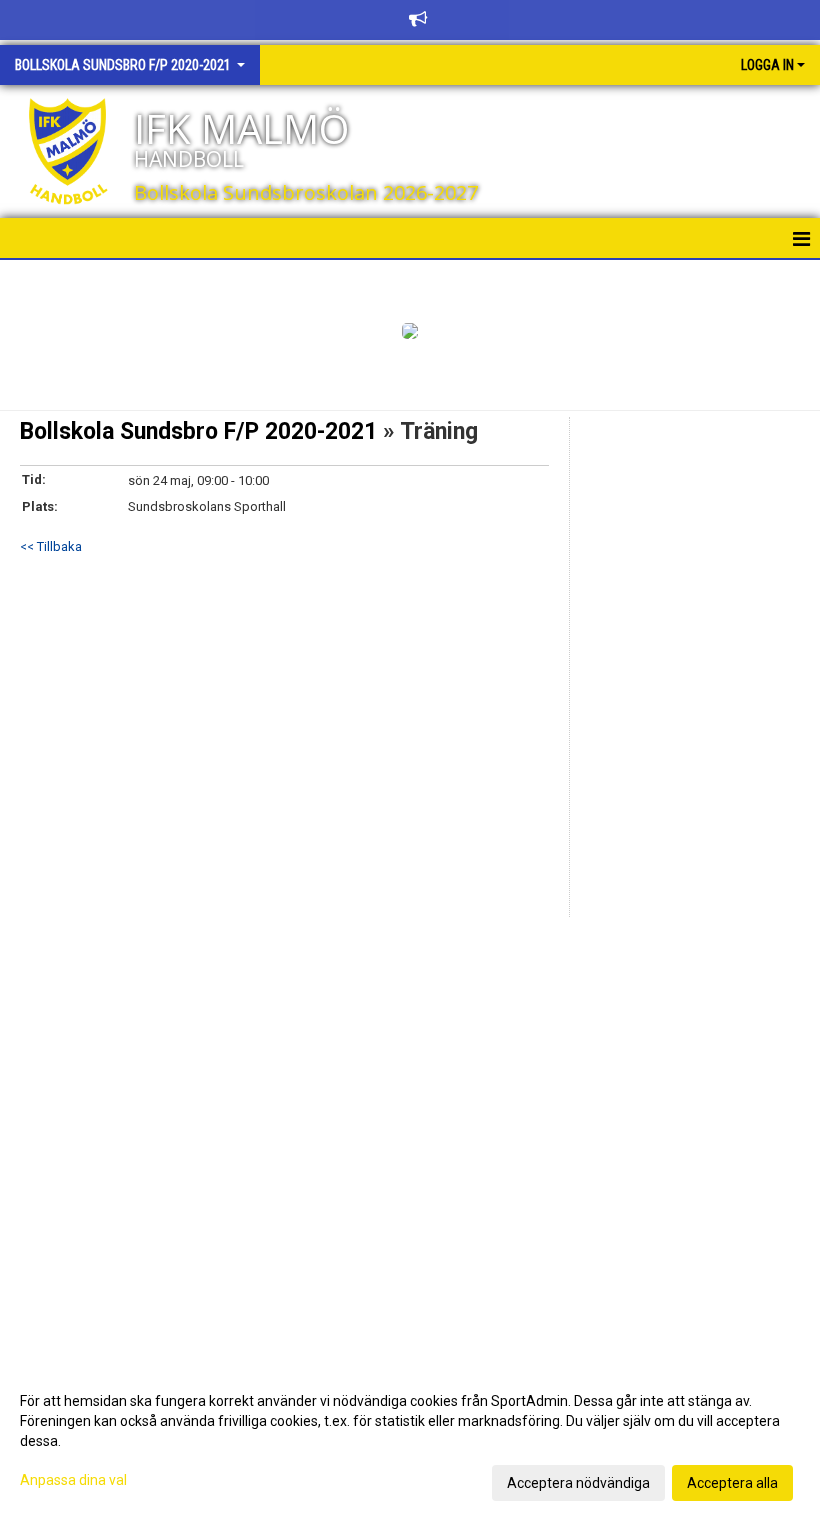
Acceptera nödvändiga (578, 1483)
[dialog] (410, 1441)
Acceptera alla (732, 1483)
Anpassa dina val (73, 1480)
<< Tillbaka (51, 546)
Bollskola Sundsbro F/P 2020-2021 (198, 431)
